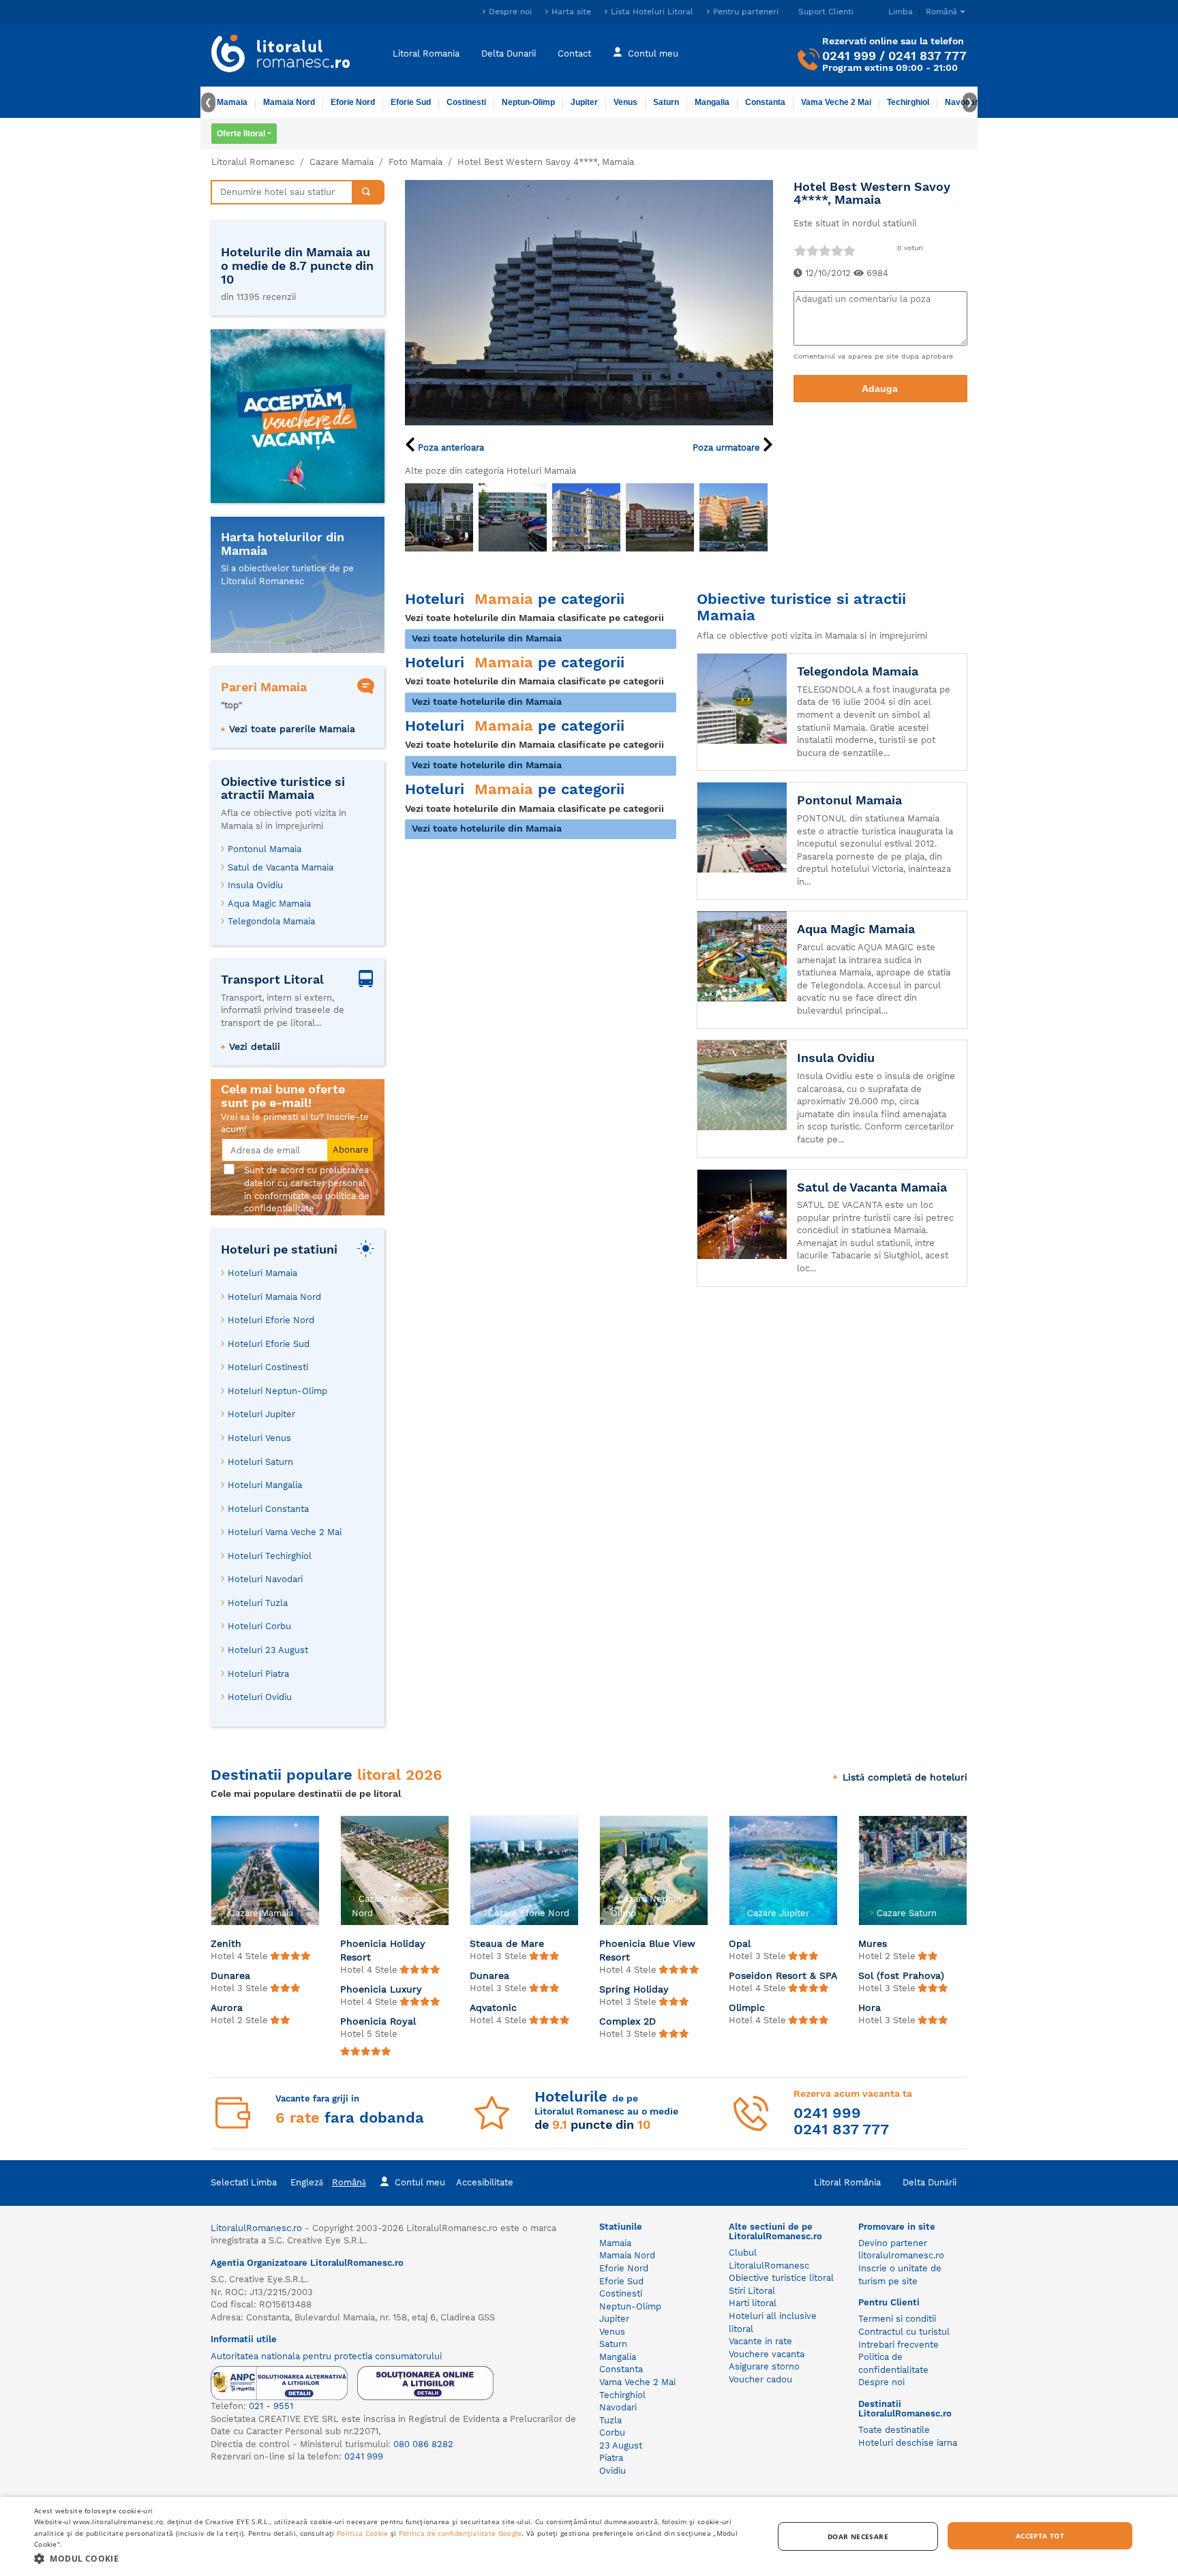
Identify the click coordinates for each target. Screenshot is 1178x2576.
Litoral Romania (426, 53)
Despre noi (510, 12)
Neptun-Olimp (528, 102)
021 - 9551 (271, 2406)
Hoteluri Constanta (268, 1509)
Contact (574, 53)
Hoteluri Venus (259, 1438)
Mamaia (232, 102)
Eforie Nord (353, 102)
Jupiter (584, 102)
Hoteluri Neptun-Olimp (277, 1391)
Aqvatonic (493, 2007)
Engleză (307, 2182)
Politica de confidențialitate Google (460, 2533)
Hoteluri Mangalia (265, 1485)
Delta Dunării (930, 2182)
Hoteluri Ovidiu (260, 1697)
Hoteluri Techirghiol (270, 1556)
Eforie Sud (411, 102)
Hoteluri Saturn (260, 1462)
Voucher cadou (760, 2379)
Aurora (227, 2007)
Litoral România (847, 2182)
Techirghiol (908, 102)
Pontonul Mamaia (265, 849)
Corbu (612, 2433)
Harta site (571, 12)
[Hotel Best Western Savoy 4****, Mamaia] (589, 302)
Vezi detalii (255, 1046)
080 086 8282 (423, 2444)
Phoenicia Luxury (381, 1989)
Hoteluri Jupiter (261, 1414)
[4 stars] (836, 251)
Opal (740, 1943)
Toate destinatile (894, 2430)
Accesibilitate (485, 2182)
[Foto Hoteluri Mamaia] (439, 517)
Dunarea (230, 1975)
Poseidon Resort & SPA (783, 1975)
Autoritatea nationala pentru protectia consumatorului (326, 2356)
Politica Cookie (363, 2533)
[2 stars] (812, 251)
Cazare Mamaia (342, 162)
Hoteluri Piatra (258, 1674)
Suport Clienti (826, 12)
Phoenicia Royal (378, 2021)
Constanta (765, 102)
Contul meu (653, 53)
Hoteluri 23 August (268, 1650)
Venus (625, 102)
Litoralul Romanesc (253, 162)
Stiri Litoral (752, 2291)
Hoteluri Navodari (265, 1579)
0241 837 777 (927, 56)
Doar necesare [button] (858, 2536)
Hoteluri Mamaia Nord (274, 1297)
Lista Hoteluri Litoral (652, 12)
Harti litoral (753, 2303)
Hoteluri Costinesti (268, 1367)
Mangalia (712, 102)
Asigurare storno (764, 2366)
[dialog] (589, 2536)
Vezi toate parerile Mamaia (292, 729)
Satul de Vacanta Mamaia (281, 867)
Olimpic (747, 2007)
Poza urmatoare (728, 448)
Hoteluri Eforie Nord (271, 1320)
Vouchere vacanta (767, 2354)
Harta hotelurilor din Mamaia (283, 544)
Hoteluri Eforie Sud (269, 1344)
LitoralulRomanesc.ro (256, 2228)
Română (349, 2182)
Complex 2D (628, 2021)
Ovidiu (613, 2471)
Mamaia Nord (289, 102)
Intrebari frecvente (898, 2345)
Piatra (611, 2458)
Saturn (666, 102)
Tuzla (610, 2420)
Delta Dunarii (509, 53)
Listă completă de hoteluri (905, 1777)
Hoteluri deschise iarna (908, 2443)
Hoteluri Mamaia (262, 1273)
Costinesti (466, 102)
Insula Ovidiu (255, 885)
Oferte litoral (241, 134)
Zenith (226, 1943)
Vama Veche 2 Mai (836, 102)
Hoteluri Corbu (259, 1626)
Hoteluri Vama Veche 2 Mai (285, 1532)
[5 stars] (849, 251)
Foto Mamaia (416, 162)
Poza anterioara (450, 448)
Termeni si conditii (897, 2319)
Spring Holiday (634, 1989)
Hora (870, 2007)
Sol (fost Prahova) (901, 1975)
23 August (621, 2445)
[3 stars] (824, 251)
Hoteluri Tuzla (258, 1603)
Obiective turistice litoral (781, 2278)
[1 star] (800, 251)
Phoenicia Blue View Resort (647, 1950)
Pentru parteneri (746, 12)
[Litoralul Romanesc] (281, 55)
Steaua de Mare (507, 1943)
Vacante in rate (760, 2341)
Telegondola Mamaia (271, 921)
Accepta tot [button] (1040, 2536)
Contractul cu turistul (904, 2332)
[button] (393, 2558)
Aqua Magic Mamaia (269, 904)
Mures (873, 1943)
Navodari (618, 2407)
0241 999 (849, 56)
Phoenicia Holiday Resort (383, 1950)
